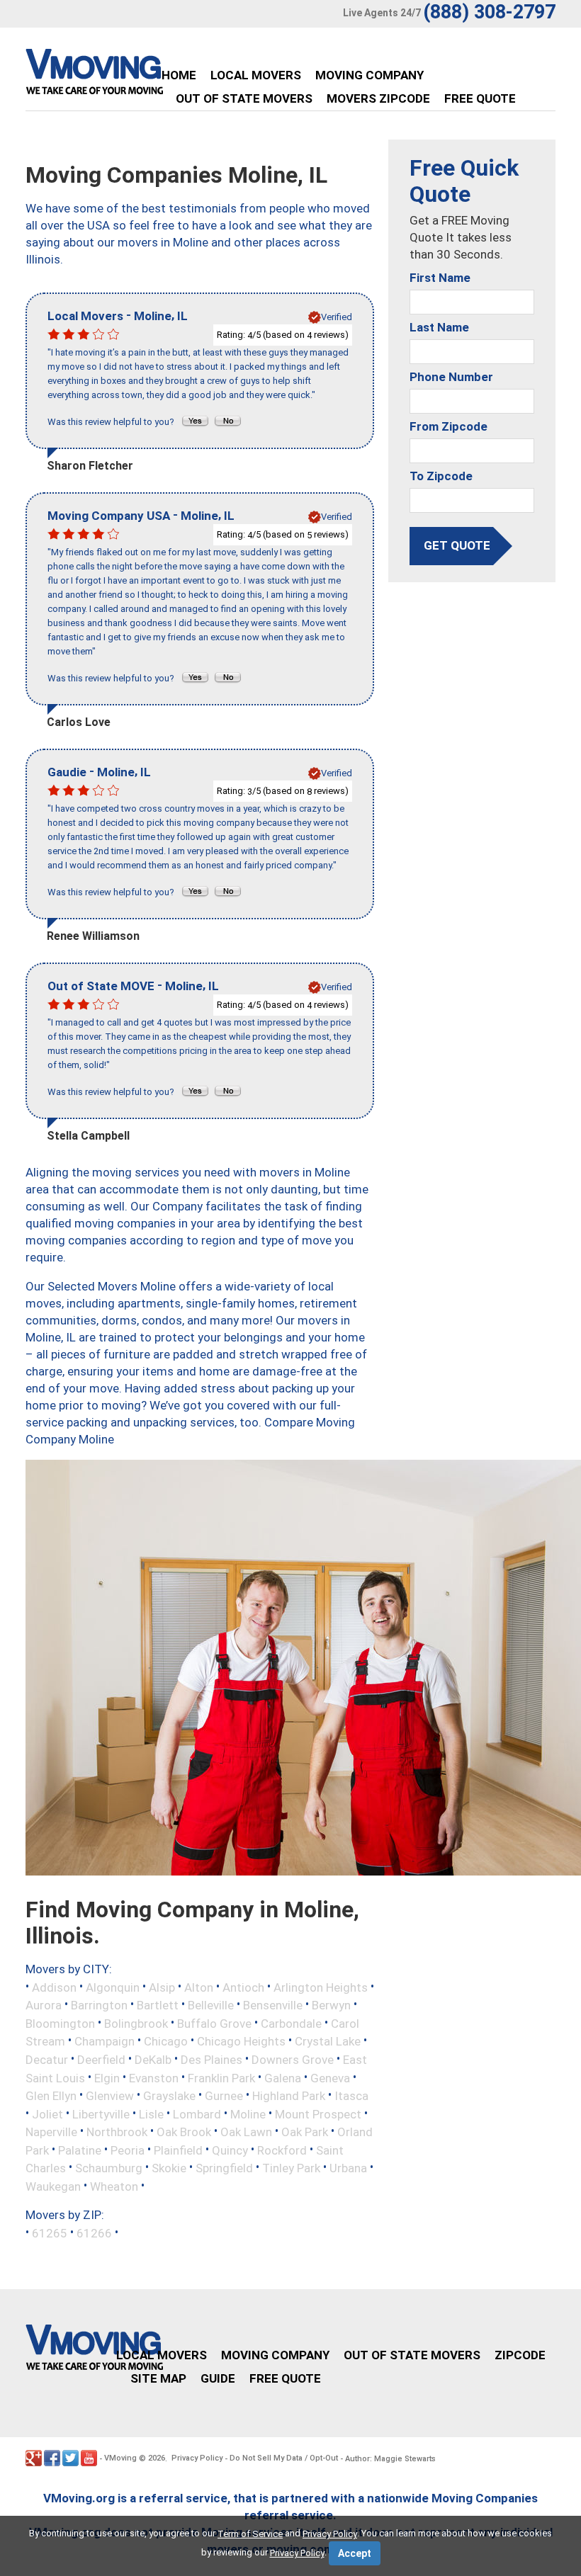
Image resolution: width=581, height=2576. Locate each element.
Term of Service (250, 2534)
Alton (199, 1987)
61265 (50, 2233)
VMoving (120, 2458)
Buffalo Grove (214, 2023)
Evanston (154, 2077)
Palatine (80, 2150)
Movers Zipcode (378, 98)
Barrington (99, 2005)
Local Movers (256, 75)
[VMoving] (124, 75)
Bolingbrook (136, 2023)
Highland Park (289, 2096)
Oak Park (305, 2132)
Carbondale (291, 2023)
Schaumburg (109, 2168)
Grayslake (169, 2096)
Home (179, 75)
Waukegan (53, 2186)
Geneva (330, 2077)
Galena (283, 2077)
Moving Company (370, 75)
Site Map (158, 2378)
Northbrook (117, 2132)
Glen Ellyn (51, 2096)
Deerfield (101, 2060)
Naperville (51, 2132)
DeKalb (153, 2060)
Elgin (107, 2077)
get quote (457, 545)
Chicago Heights (241, 2041)
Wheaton (114, 2186)
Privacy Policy (197, 2458)
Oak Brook (184, 2132)
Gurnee (224, 2096)
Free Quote (480, 98)
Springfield (224, 2168)
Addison (54, 1987)
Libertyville (101, 2113)
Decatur (47, 2060)
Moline (248, 2113)
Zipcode (520, 2355)
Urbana (348, 2168)
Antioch (243, 1987)
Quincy (230, 2150)
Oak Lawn (246, 2132)
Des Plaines (211, 2060)
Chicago (166, 2041)
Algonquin (113, 1987)
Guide (218, 2378)
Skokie (169, 2168)
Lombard (197, 2113)
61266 (94, 2233)
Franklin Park (221, 2077)
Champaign (105, 2041)
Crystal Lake (328, 2041)
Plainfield (178, 2150)
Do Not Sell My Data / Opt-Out (284, 2458)
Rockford (282, 2150)
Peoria (128, 2150)
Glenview (110, 2096)
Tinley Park (291, 2168)
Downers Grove (293, 2060)
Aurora (44, 2005)
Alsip (162, 1987)
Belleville (211, 2005)
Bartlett (158, 2005)
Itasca (351, 2096)
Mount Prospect (318, 2113)
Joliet (47, 2113)
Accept (355, 2553)
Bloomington (60, 2023)
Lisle (151, 2113)
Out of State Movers (244, 98)
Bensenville (273, 2005)
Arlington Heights (321, 1987)
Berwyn (331, 2005)
